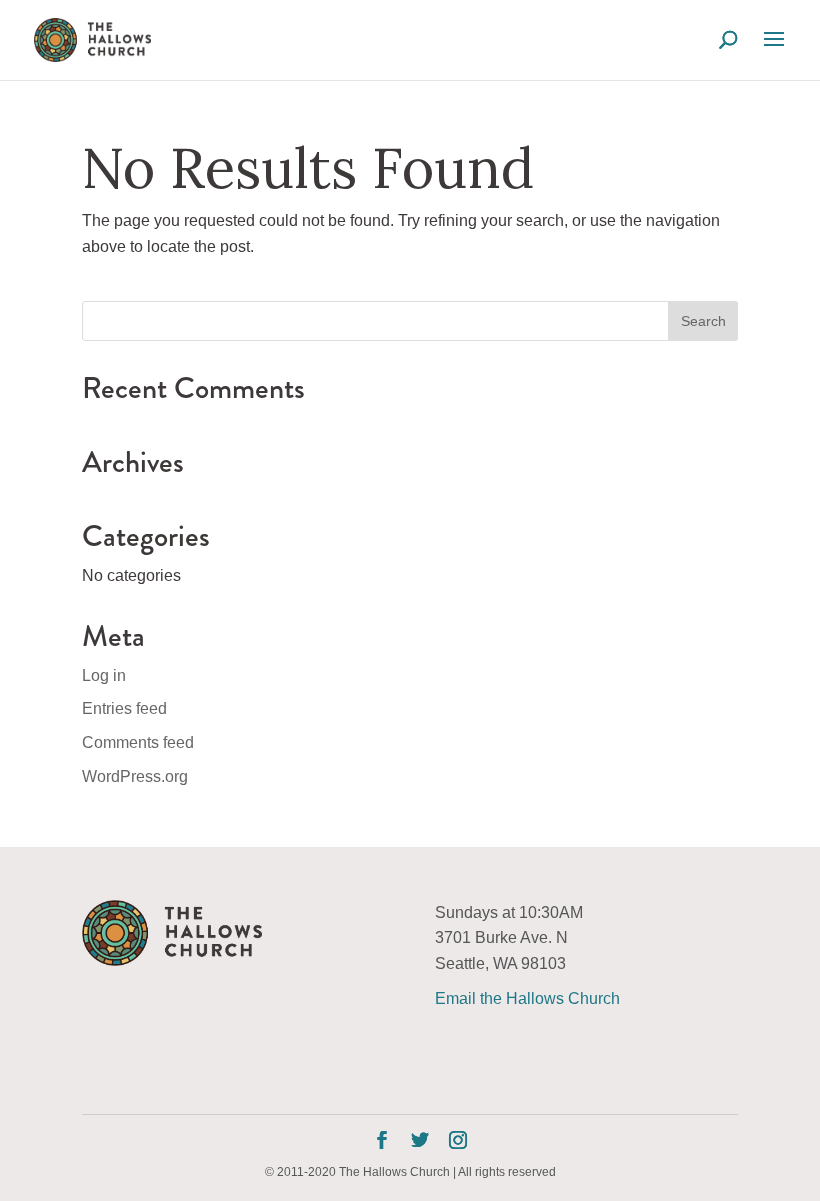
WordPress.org (135, 776)
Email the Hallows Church (527, 998)
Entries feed (124, 708)
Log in (104, 675)
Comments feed (138, 742)
